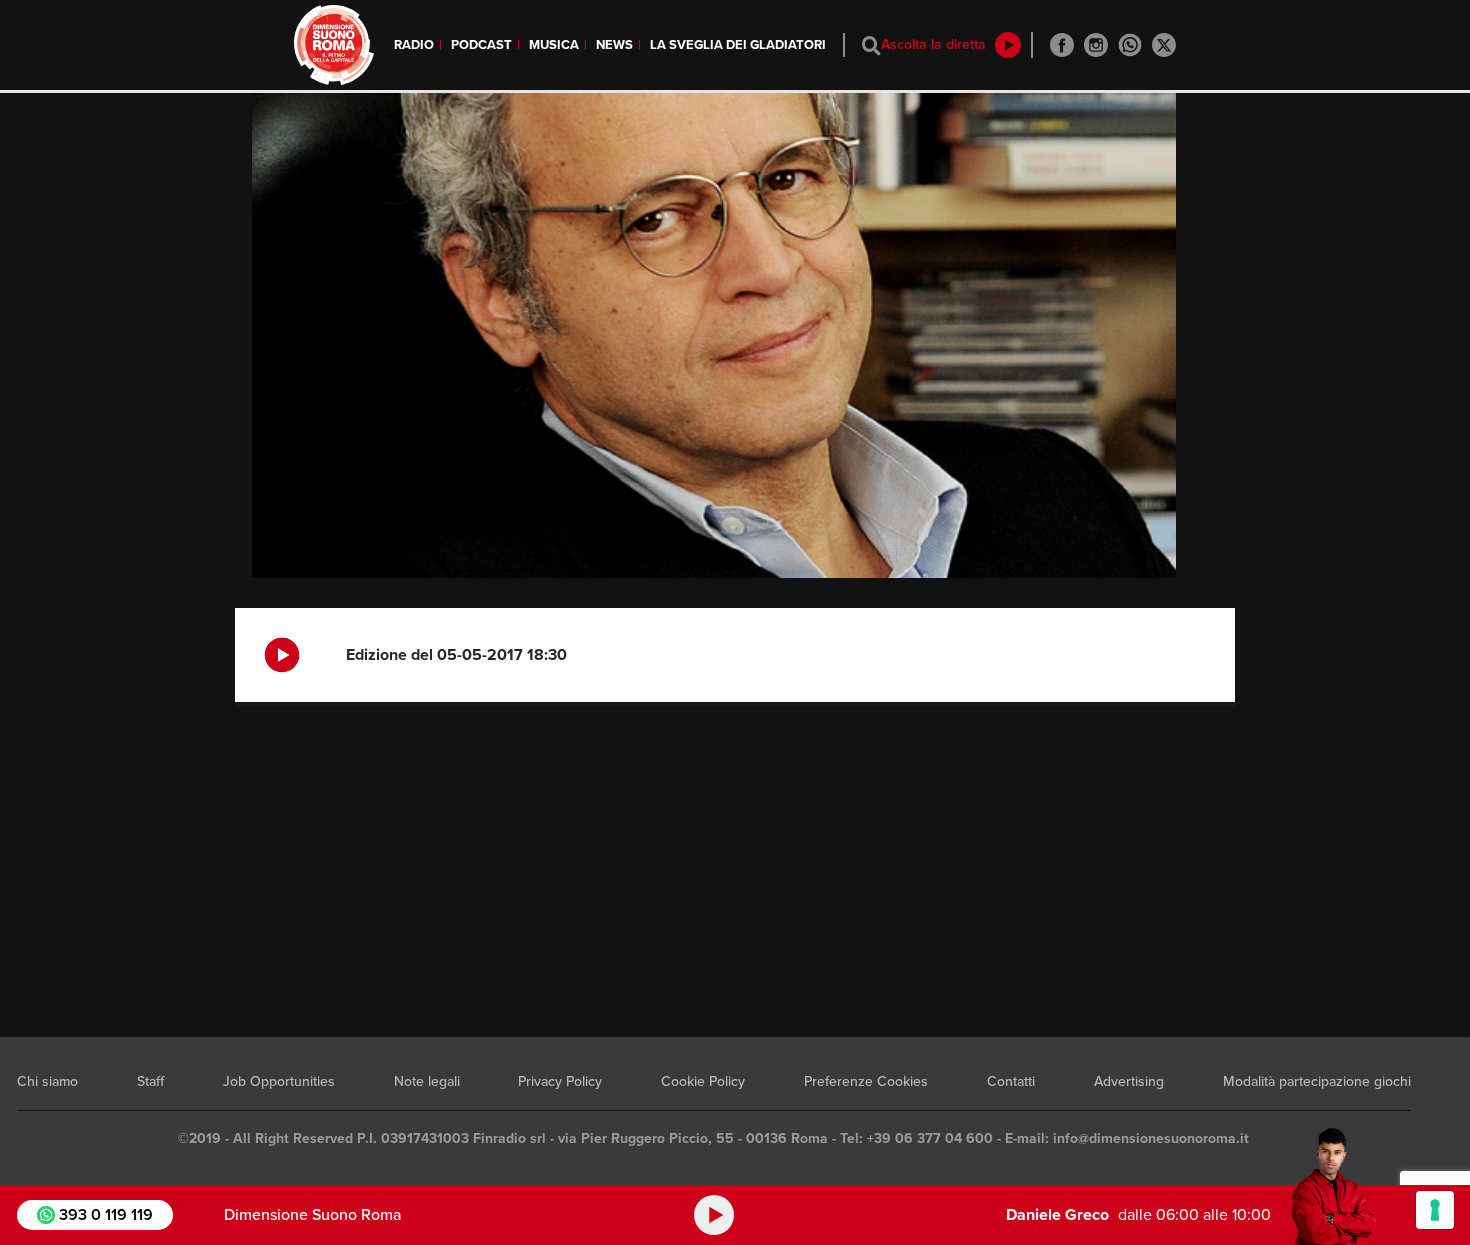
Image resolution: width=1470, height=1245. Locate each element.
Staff (150, 1081)
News (614, 45)
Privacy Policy (560, 1081)
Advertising (1129, 1081)
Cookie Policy (703, 1081)
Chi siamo (47, 1081)
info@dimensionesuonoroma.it (1151, 1138)
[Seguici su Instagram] (1096, 45)
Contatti (1011, 1081)
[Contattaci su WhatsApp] (1130, 45)
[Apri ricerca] (871, 45)
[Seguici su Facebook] (1062, 45)
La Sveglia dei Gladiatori (738, 45)
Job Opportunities (279, 1081)
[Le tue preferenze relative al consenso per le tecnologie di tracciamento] (1435, 1210)
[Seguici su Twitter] (1164, 45)
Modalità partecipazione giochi (1317, 1081)
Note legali (427, 1081)
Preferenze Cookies (866, 1081)
